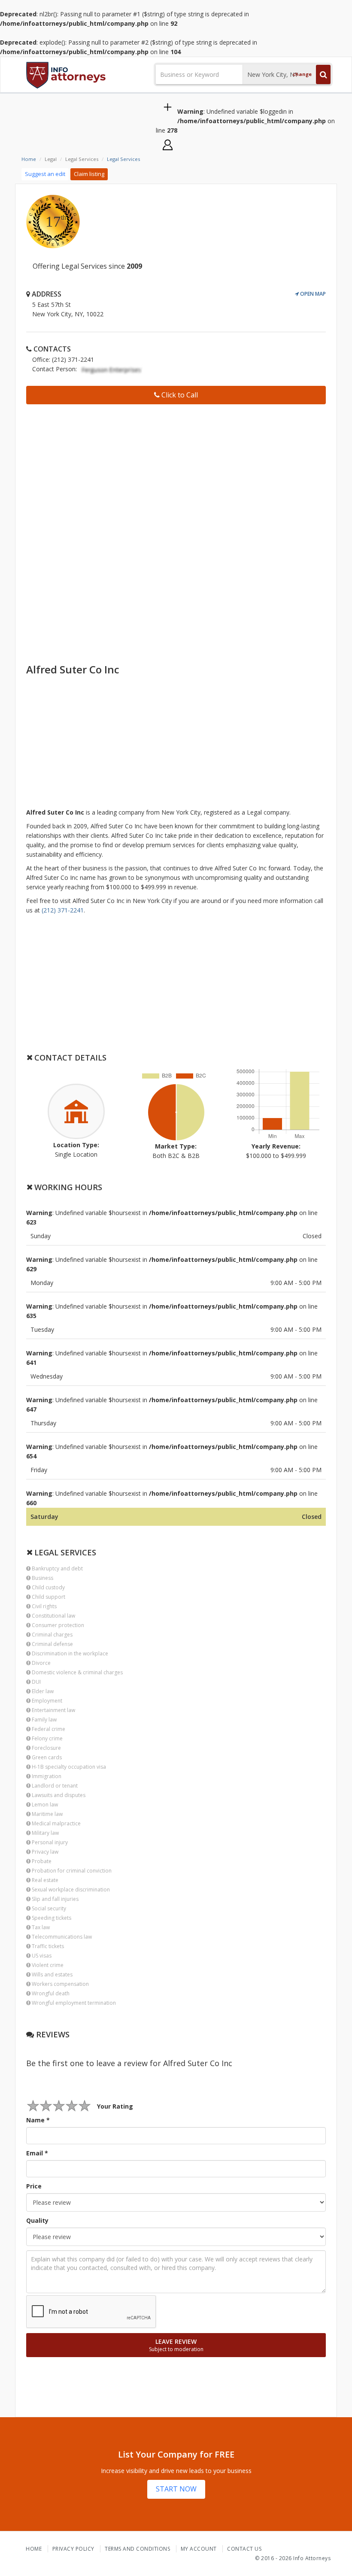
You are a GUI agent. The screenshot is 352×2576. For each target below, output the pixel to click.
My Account (199, 2549)
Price (34, 2186)
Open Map (312, 294)
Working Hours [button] (67, 1187)
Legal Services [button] (64, 1552)
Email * (37, 2153)
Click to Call (179, 395)
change (302, 74)
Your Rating (115, 2106)
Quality (37, 2220)
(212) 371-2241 (63, 910)
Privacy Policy (73, 2549)
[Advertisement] (176, 471)
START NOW (176, 2489)
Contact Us (244, 2549)
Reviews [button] (52, 2034)
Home (29, 159)
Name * (38, 2120)
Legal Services (123, 159)
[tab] (176, 1058)
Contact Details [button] (69, 1058)
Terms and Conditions (137, 2549)
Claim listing (89, 174)
